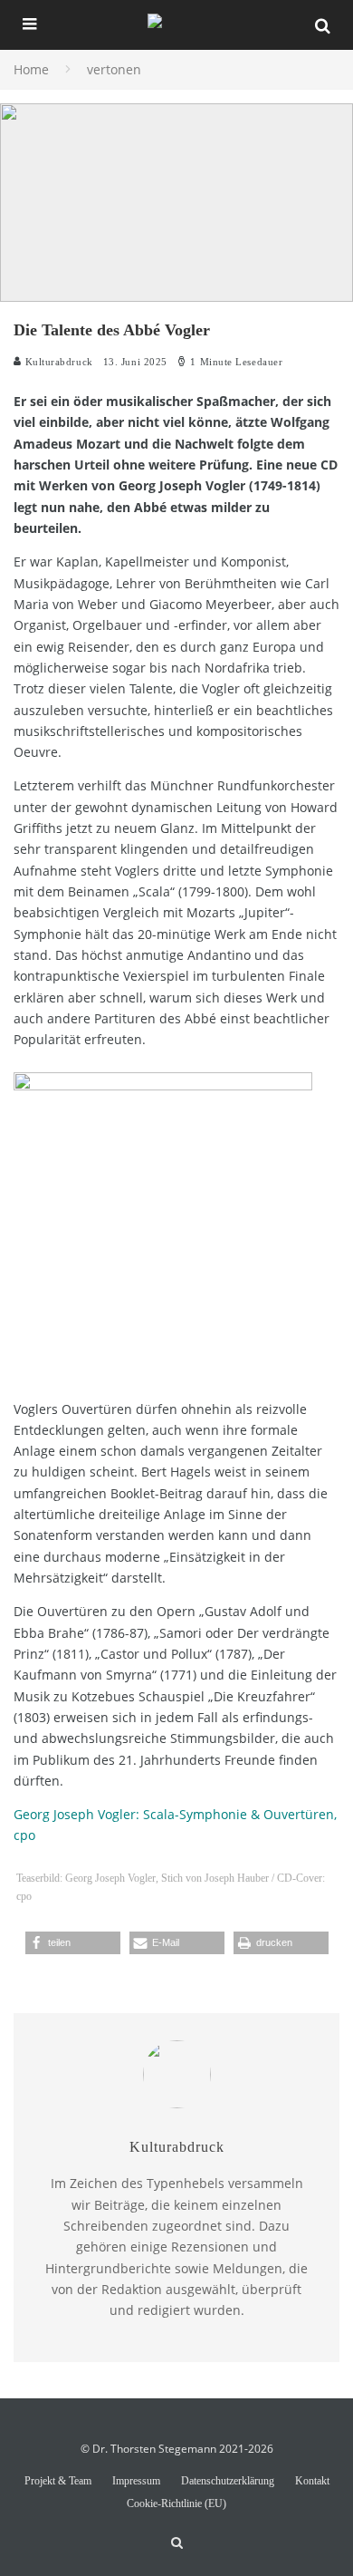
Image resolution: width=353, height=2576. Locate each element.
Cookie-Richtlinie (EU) (176, 2503)
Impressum (136, 2481)
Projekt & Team (58, 2481)
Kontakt (312, 2481)
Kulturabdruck (57, 362)
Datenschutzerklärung (228, 2481)
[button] (73, 1943)
